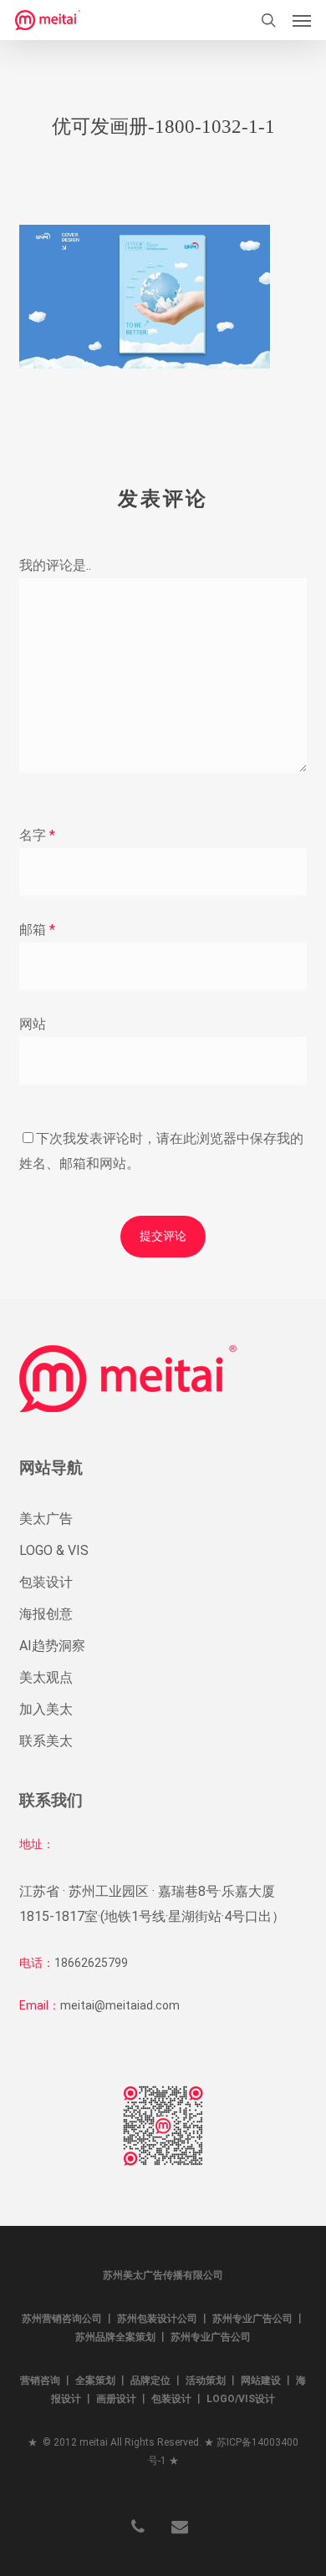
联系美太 (46, 1741)
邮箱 (37, 930)
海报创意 (46, 1614)
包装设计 (46, 1582)
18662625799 (91, 1963)
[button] (302, 20)
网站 (33, 1024)
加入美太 (46, 1709)
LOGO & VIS (54, 1550)
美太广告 (46, 1519)
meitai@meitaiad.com (120, 2005)
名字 (37, 835)
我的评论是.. (55, 565)
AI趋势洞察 (52, 1646)
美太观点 (46, 1677)
